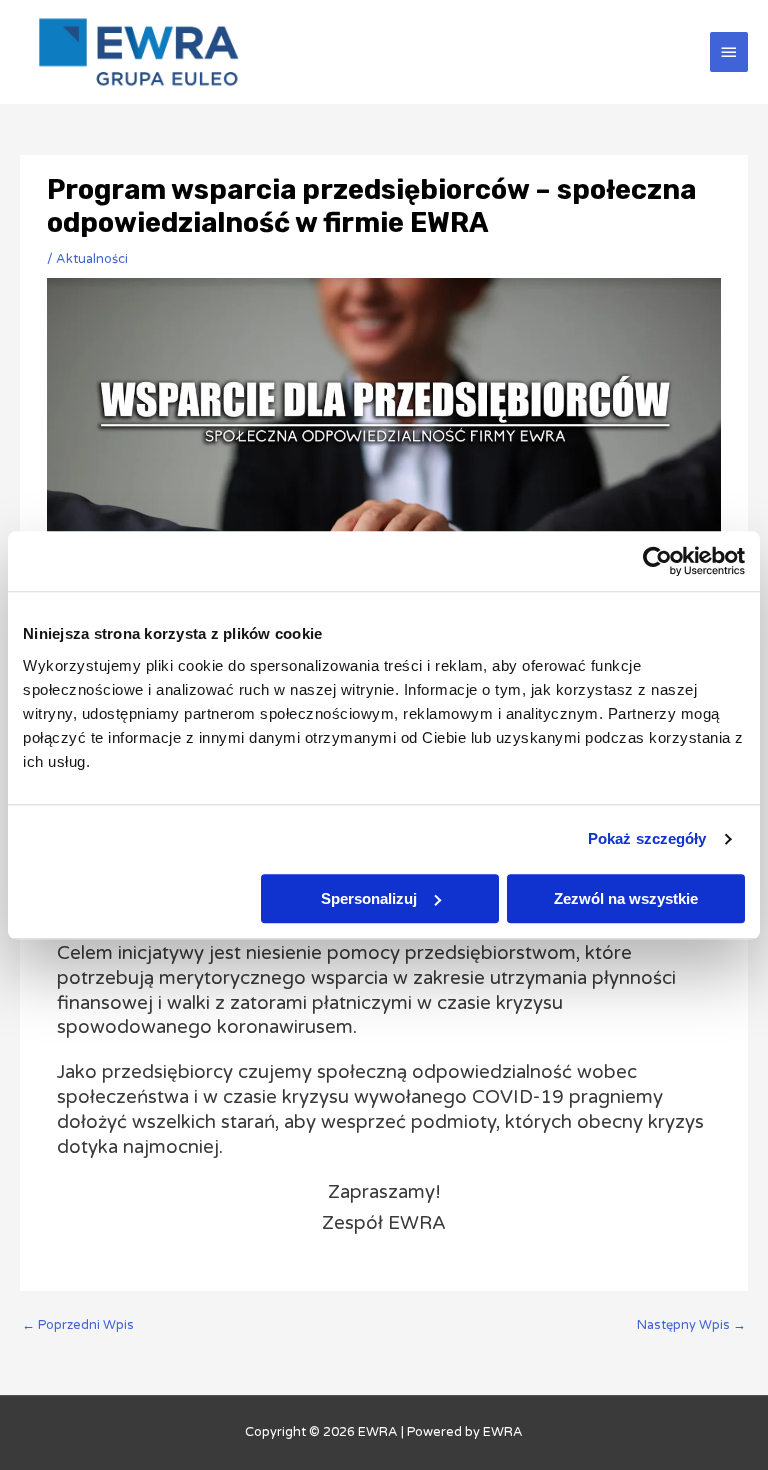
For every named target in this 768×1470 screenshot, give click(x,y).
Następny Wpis (691, 1325)
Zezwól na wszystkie (626, 898)
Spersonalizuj (369, 898)
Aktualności (92, 259)
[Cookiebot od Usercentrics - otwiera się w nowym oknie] (657, 561)
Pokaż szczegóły (647, 838)
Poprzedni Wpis (78, 1325)
